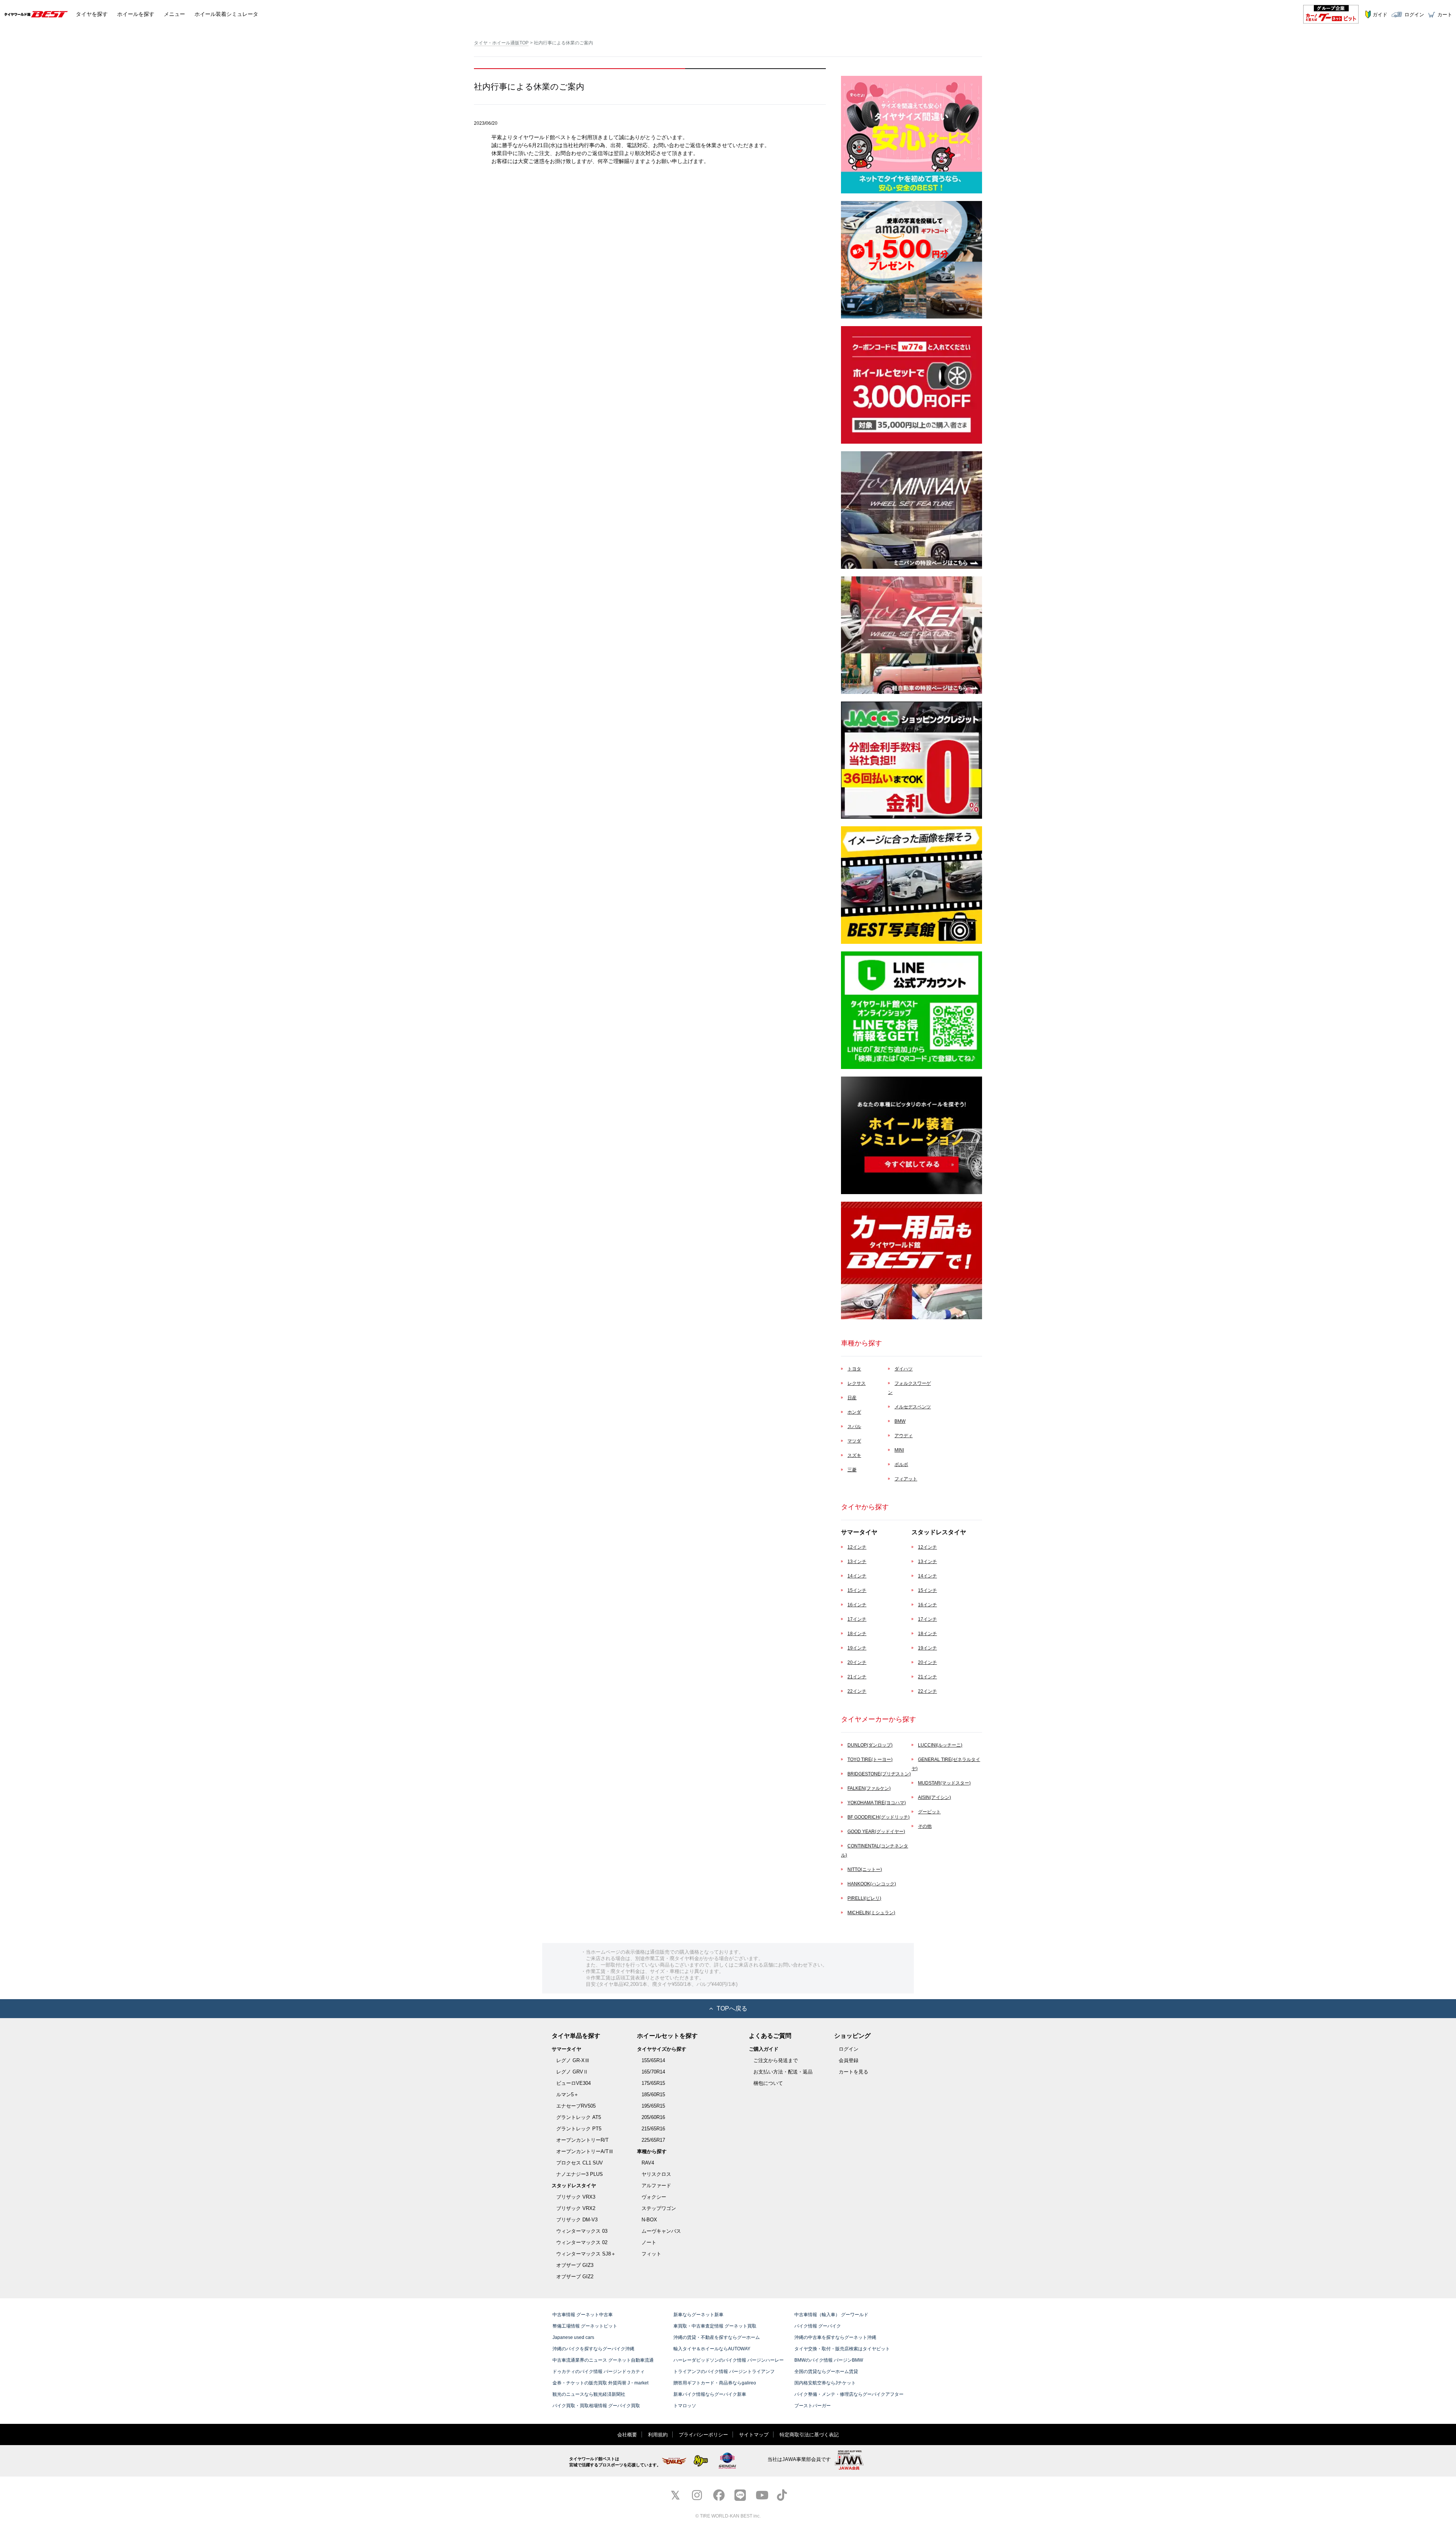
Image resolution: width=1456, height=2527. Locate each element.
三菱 (852, 1470)
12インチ (857, 1547)
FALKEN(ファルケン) (869, 1788)
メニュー (174, 14)
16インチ (857, 1605)
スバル (854, 1427)
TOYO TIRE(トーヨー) (870, 1759)
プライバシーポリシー (703, 2435)
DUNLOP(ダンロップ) (870, 1745)
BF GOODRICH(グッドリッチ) (879, 1817)
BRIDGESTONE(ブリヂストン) (879, 1774)
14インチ (857, 1576)
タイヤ (92, 14)
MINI (899, 1450)
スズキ (854, 1455)
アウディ (904, 1436)
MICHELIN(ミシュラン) (871, 1913)
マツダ (854, 1441)
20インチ (857, 1662)
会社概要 (627, 2435)
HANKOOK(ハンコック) (872, 1884)
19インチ (857, 1648)
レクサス (857, 1383)
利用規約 (658, 2435)
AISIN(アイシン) (934, 1797)
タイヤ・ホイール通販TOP (501, 43)
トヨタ (854, 1369)
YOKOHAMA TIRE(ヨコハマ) (877, 1803)
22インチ (857, 1691)
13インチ (857, 1562)
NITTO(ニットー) (865, 1869)
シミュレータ (226, 14)
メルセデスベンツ (913, 1407)
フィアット (906, 1479)
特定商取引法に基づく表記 (809, 2435)
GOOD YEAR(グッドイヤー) (876, 1832)
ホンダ (854, 1412)
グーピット (929, 1812)
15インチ (857, 1590)
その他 (925, 1826)
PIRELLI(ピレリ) (864, 1898)
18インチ (857, 1634)
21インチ (857, 1677)
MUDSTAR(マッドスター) (944, 1783)
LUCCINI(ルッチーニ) (940, 1745)
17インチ (857, 1619)
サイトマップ (754, 2435)
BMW (900, 1421)
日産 (852, 1398)
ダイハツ (904, 1369)
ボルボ (901, 1464)
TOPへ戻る (732, 2008)
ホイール (136, 14)
